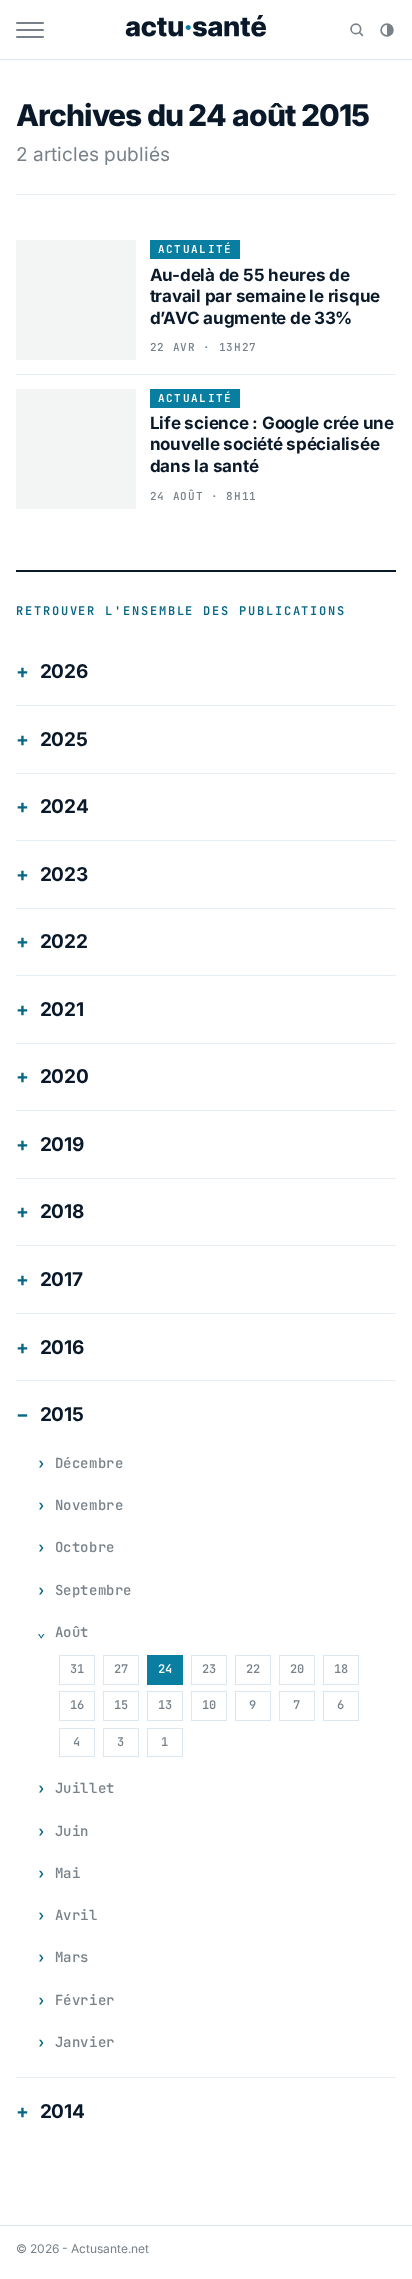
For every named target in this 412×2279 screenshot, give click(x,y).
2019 (62, 1144)
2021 (62, 1009)
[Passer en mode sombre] (387, 30)
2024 (64, 806)
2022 (64, 941)
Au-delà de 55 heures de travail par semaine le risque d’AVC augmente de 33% (265, 296)
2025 (64, 739)
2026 (64, 671)
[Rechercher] (357, 30)
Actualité (195, 249)
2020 (64, 1076)
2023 (64, 874)
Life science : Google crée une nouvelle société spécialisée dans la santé (272, 444)
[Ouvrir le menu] (30, 30)
